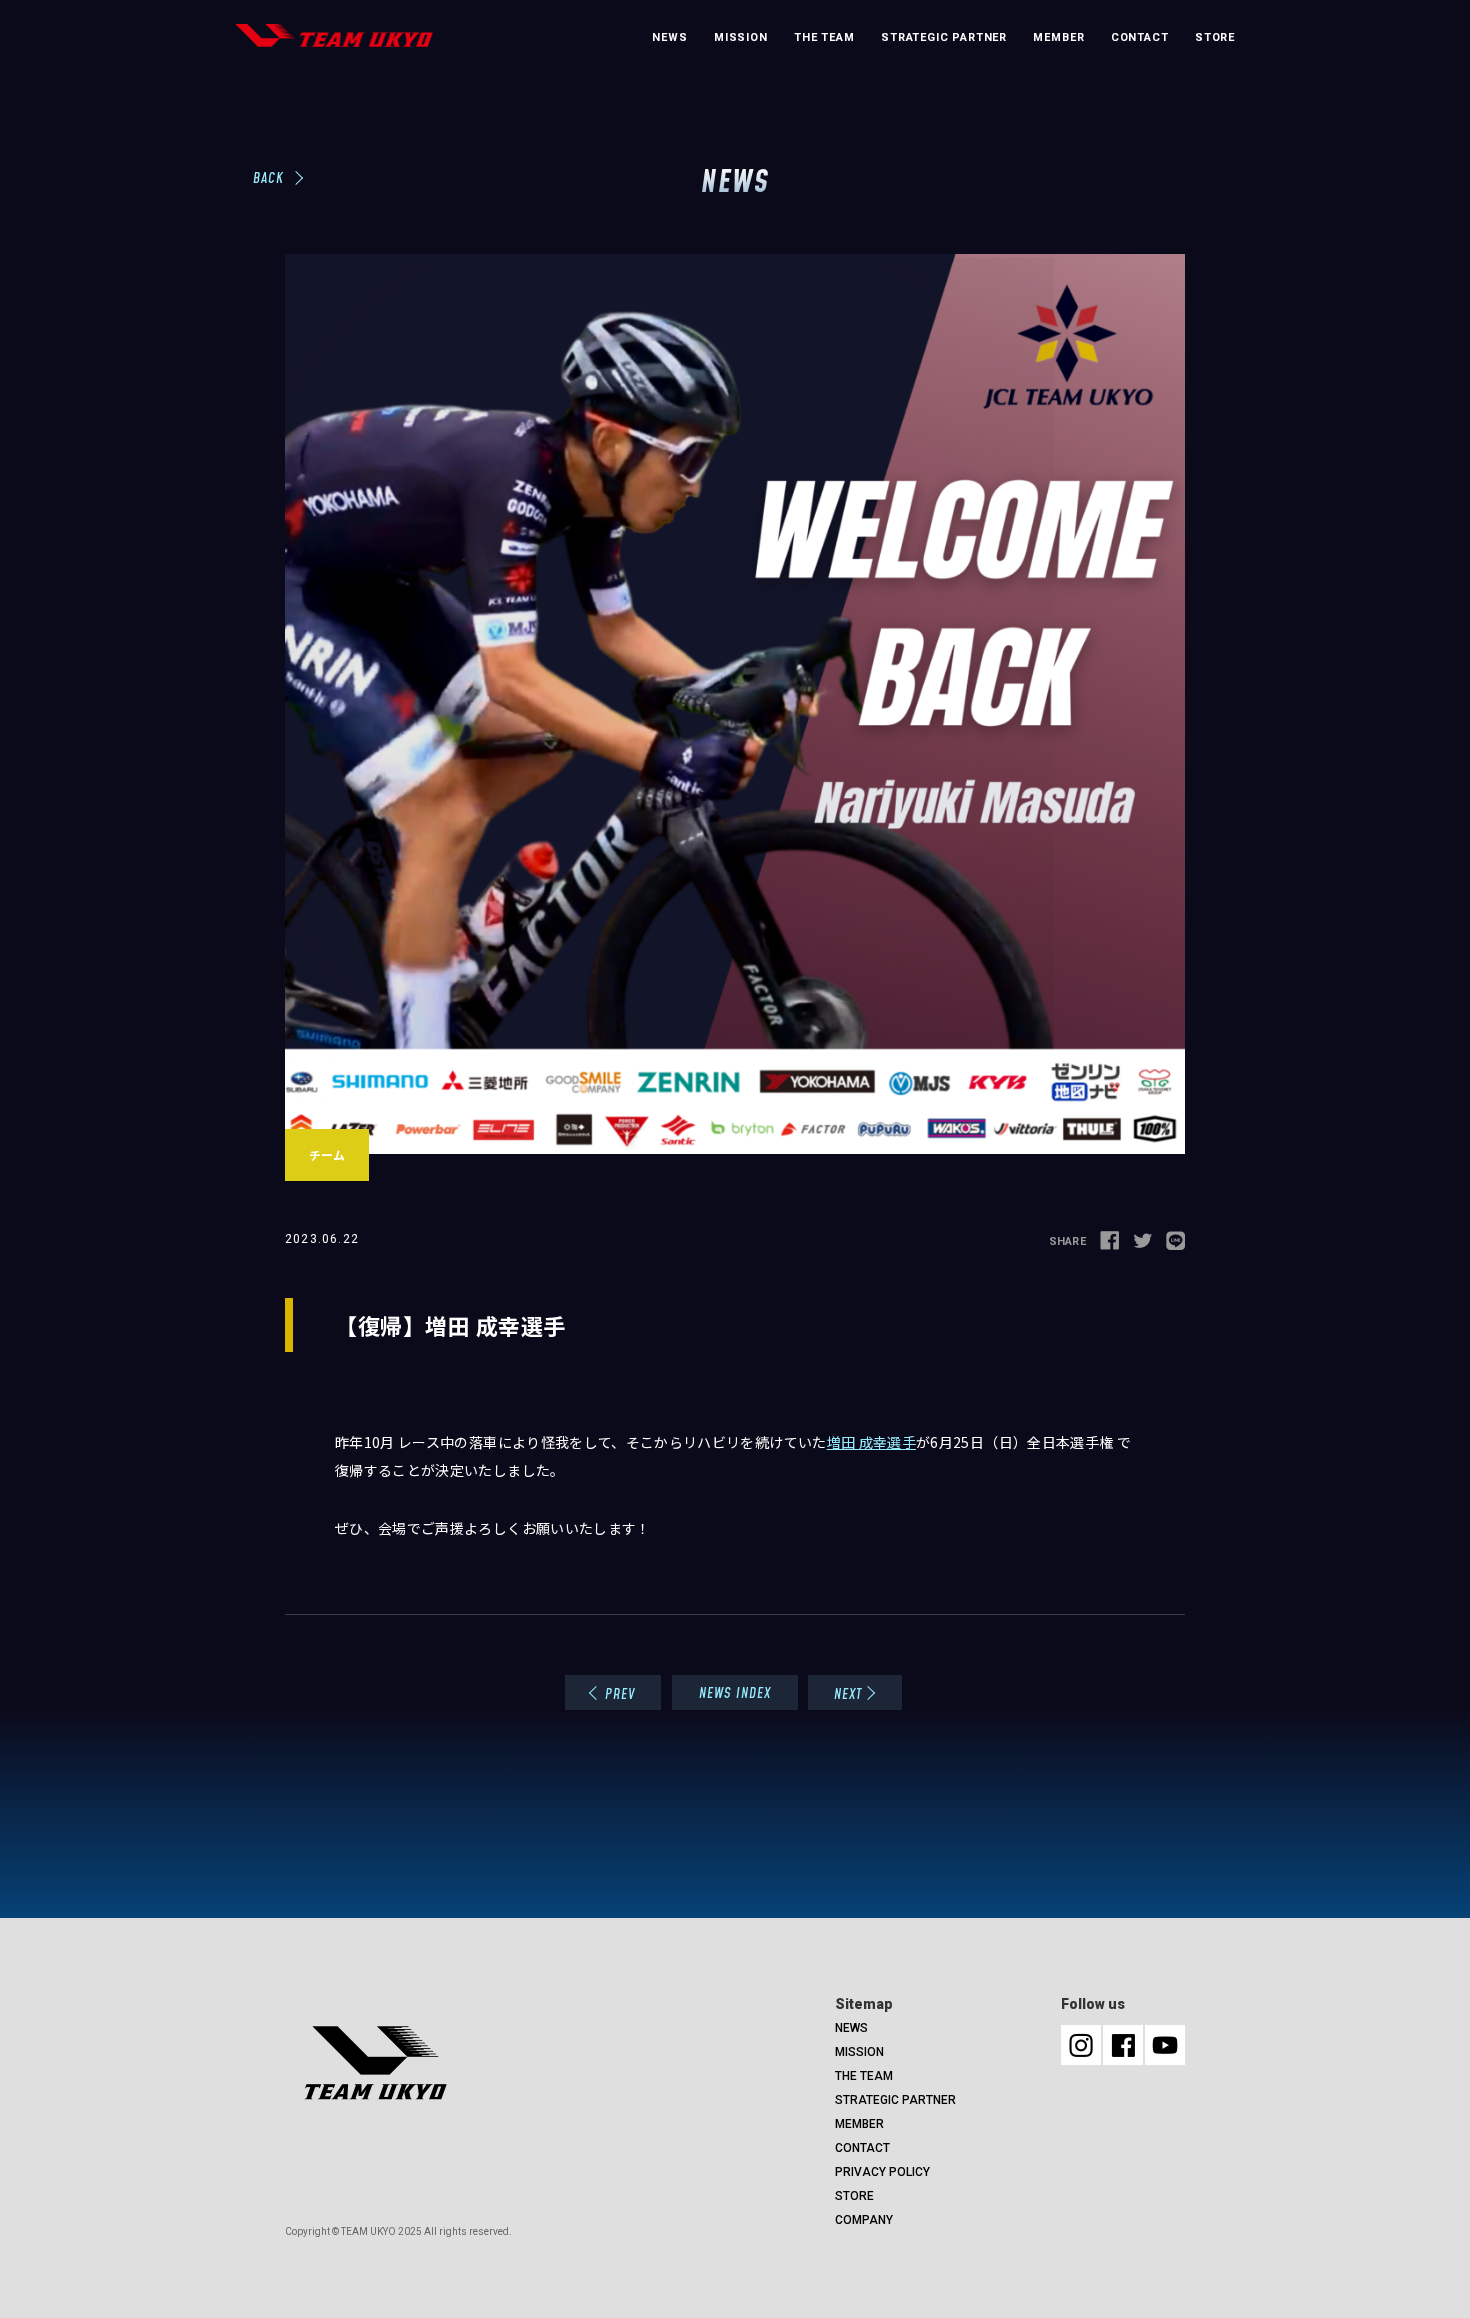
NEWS (669, 37)
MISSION (741, 37)
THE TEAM (824, 37)
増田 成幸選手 (871, 1442)
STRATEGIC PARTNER (944, 37)
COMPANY (864, 2220)
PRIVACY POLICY (882, 2172)
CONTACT (1140, 37)
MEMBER (1058, 37)
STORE (1215, 37)
